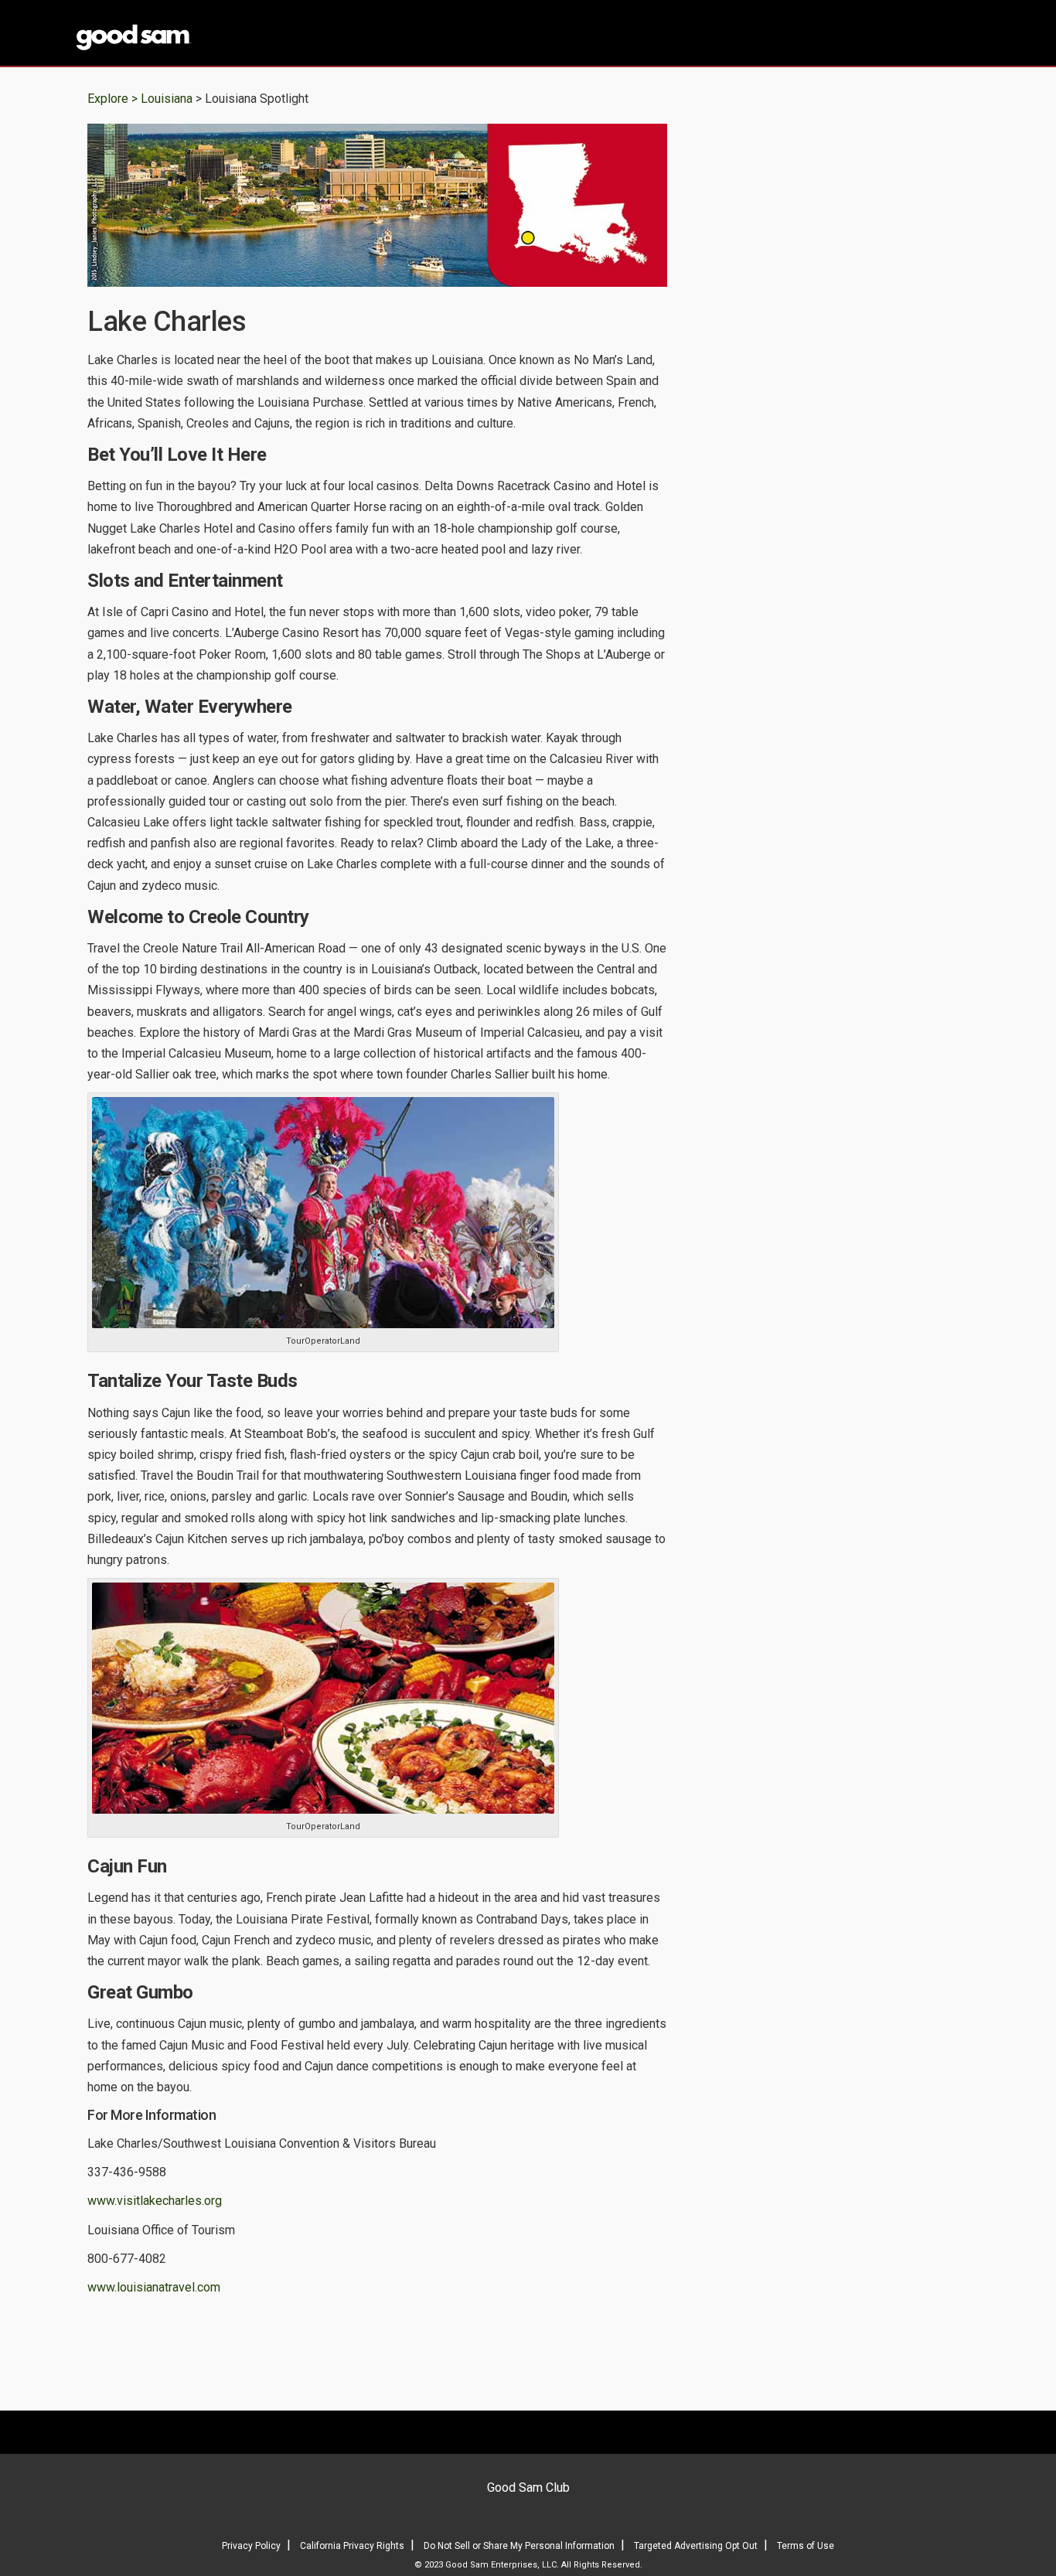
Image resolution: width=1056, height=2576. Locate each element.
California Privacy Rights (352, 2546)
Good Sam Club (528, 2487)
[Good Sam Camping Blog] (180, 34)
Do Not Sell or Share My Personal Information (519, 2546)
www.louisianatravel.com (154, 2287)
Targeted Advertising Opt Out (696, 2546)
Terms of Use (806, 2546)
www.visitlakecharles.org (155, 2201)
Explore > (112, 99)
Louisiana (168, 99)
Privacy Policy (251, 2546)
